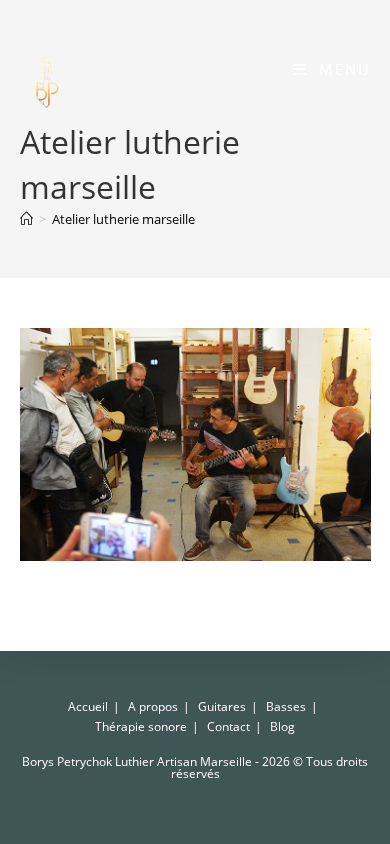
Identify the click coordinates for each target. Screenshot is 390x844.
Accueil (88, 706)
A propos (153, 706)
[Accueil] (26, 219)
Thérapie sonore (141, 726)
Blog (282, 726)
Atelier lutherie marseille (123, 219)
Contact (228, 726)
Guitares (222, 706)
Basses (286, 706)
